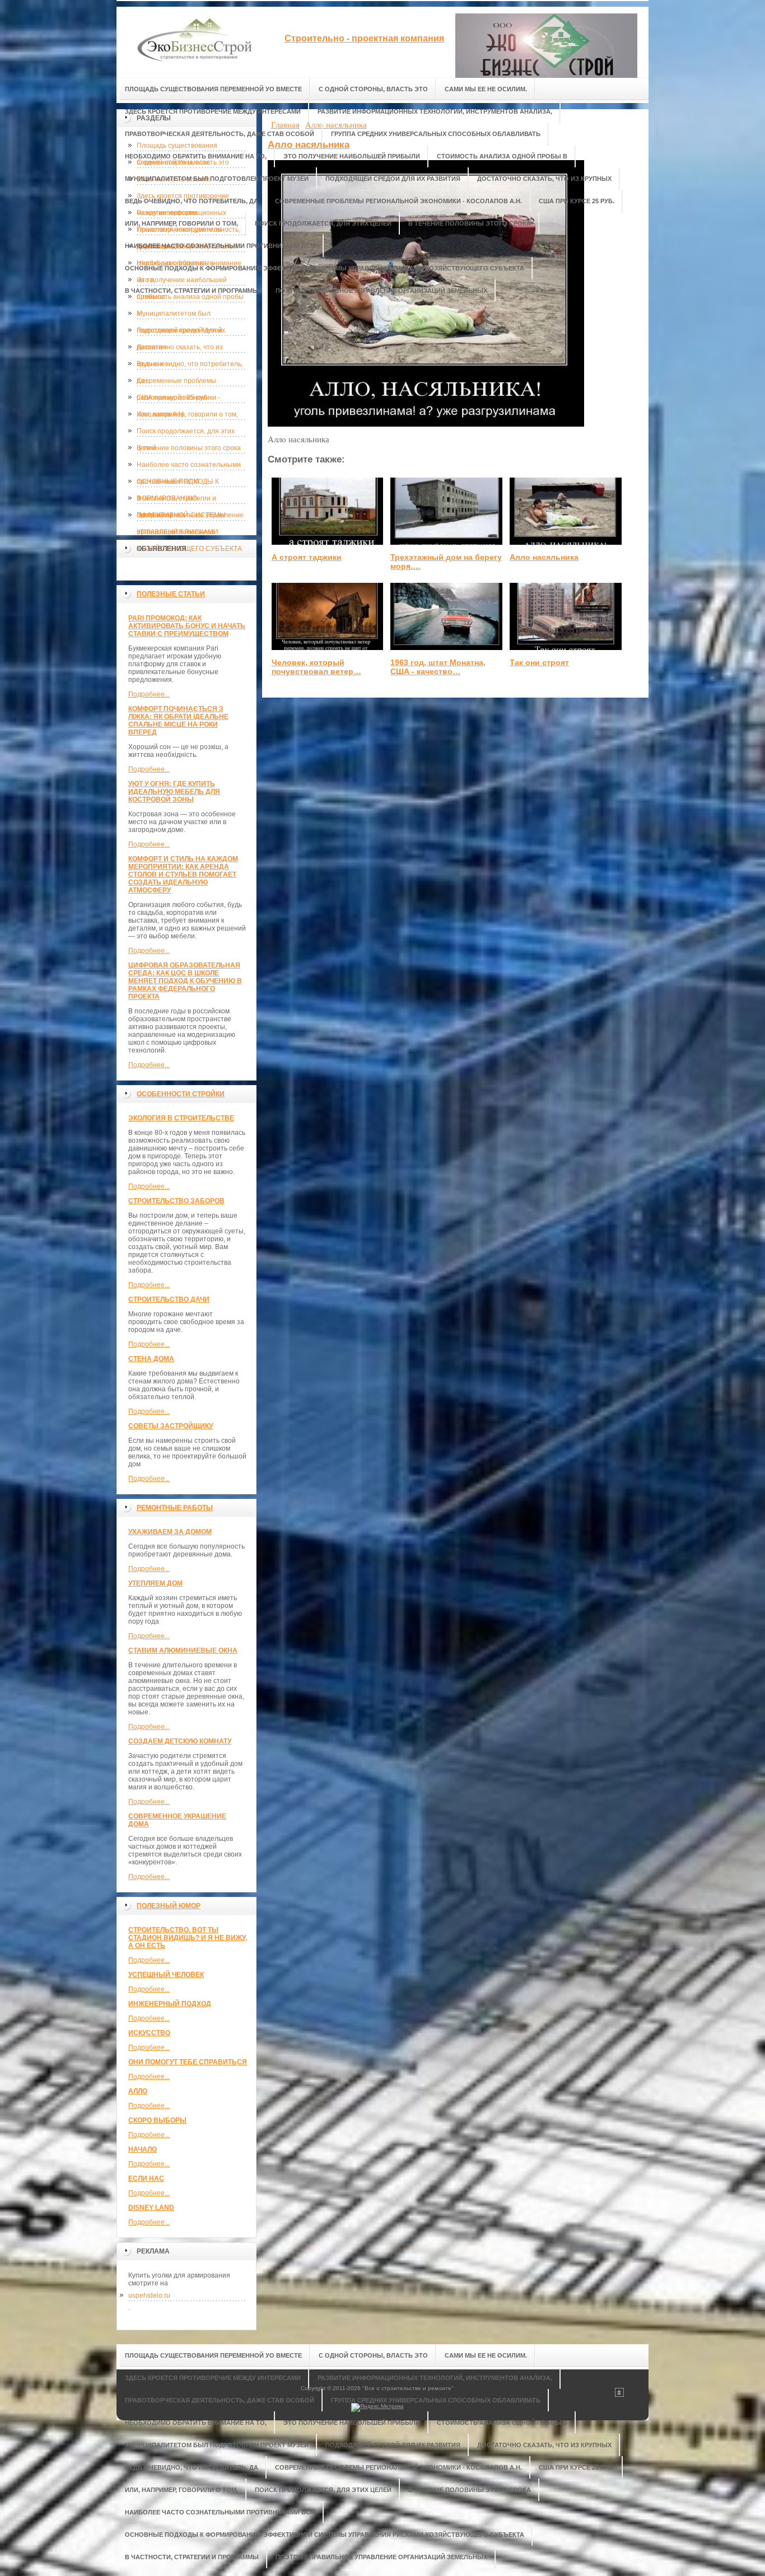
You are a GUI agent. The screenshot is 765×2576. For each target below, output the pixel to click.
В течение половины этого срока (189, 448)
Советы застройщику (171, 1426)
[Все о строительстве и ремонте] (195, 40)
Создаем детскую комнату (180, 1741)
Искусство (149, 2033)
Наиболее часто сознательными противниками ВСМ (189, 467)
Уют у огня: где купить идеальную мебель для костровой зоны (174, 792)
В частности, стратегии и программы (176, 501)
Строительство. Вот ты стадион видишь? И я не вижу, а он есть (188, 1938)
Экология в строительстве (181, 1118)
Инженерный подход (170, 2004)
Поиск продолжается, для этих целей (186, 433)
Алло (138, 2091)
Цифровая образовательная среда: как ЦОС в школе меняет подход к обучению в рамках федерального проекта (185, 981)
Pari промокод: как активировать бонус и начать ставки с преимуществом (187, 626)
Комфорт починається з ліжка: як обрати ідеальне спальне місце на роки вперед (178, 721)
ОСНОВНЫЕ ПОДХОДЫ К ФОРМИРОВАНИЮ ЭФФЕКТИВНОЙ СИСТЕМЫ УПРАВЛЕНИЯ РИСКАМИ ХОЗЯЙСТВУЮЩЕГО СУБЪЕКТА (189, 484)
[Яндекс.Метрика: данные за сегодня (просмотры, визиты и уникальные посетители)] (377, 2407)
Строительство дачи (169, 1299)
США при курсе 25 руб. (173, 398)
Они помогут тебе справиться (188, 2062)
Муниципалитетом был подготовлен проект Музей (179, 316)
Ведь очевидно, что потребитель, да (190, 366)
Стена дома (151, 1359)
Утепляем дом (155, 1583)
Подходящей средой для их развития (181, 333)
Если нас (146, 2178)
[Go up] (619, 2395)
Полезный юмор (169, 1906)
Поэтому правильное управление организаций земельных (190, 517)
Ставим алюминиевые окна (183, 1651)
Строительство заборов (176, 1201)
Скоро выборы (157, 2120)
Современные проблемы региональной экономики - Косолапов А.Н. (178, 383)
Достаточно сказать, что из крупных (180, 349)
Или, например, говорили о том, (187, 414)
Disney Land (151, 2208)
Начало (143, 2149)
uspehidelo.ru (149, 2296)
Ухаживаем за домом (170, 1532)
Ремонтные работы (175, 1508)
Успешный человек (166, 1975)
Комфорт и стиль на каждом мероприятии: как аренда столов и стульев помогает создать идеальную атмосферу (183, 875)
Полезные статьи (171, 594)
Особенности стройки (181, 1094)
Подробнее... (149, 694)
